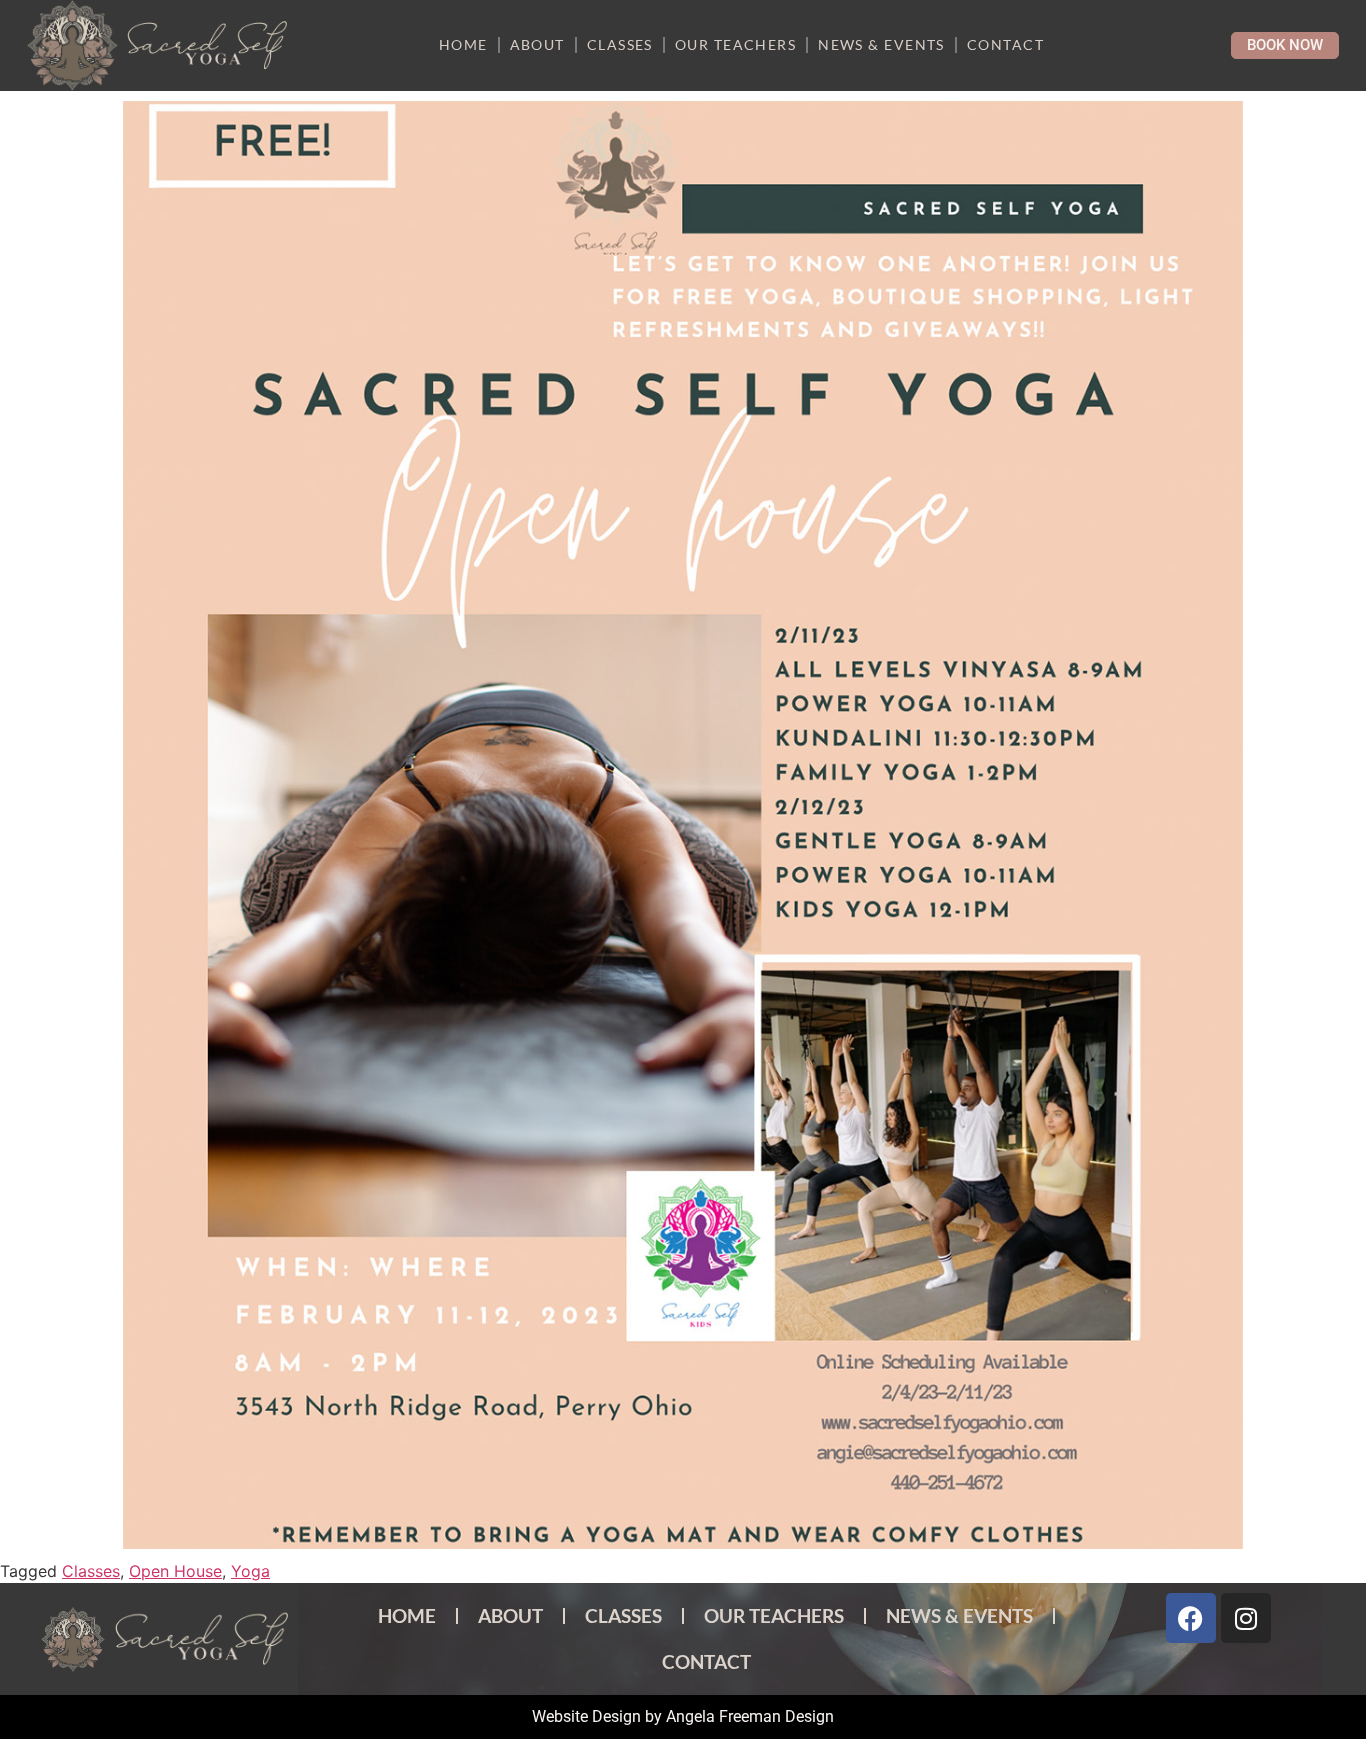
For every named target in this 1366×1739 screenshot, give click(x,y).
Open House (175, 1571)
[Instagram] (1246, 1618)
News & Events (881, 44)
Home (463, 44)
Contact (1005, 44)
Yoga (250, 1571)
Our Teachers (735, 44)
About (537, 44)
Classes (620, 44)
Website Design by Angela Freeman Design (683, 1716)
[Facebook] (1191, 1618)
